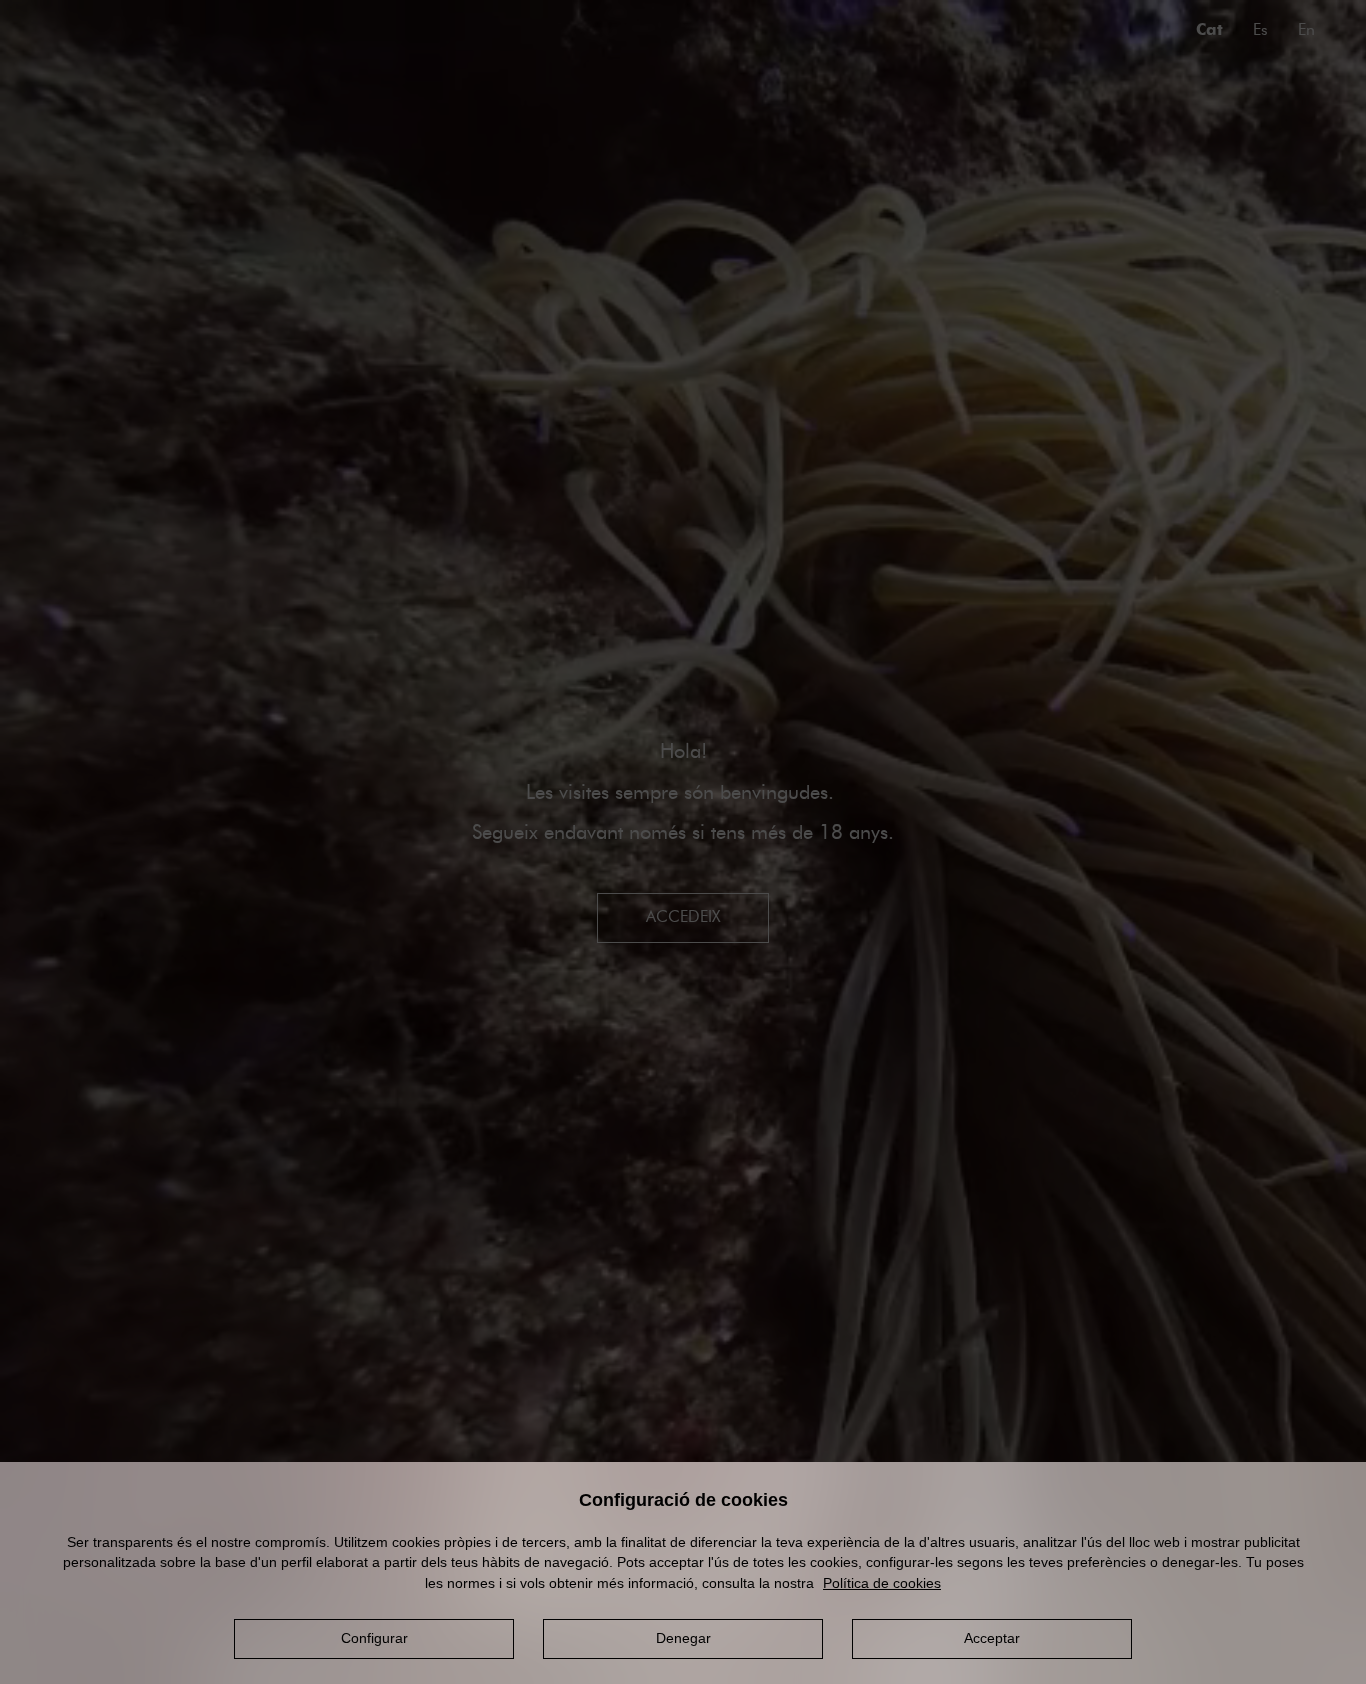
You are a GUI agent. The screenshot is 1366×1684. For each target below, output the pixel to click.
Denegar (683, 1638)
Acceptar (992, 1638)
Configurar (374, 1638)
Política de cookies (882, 1583)
